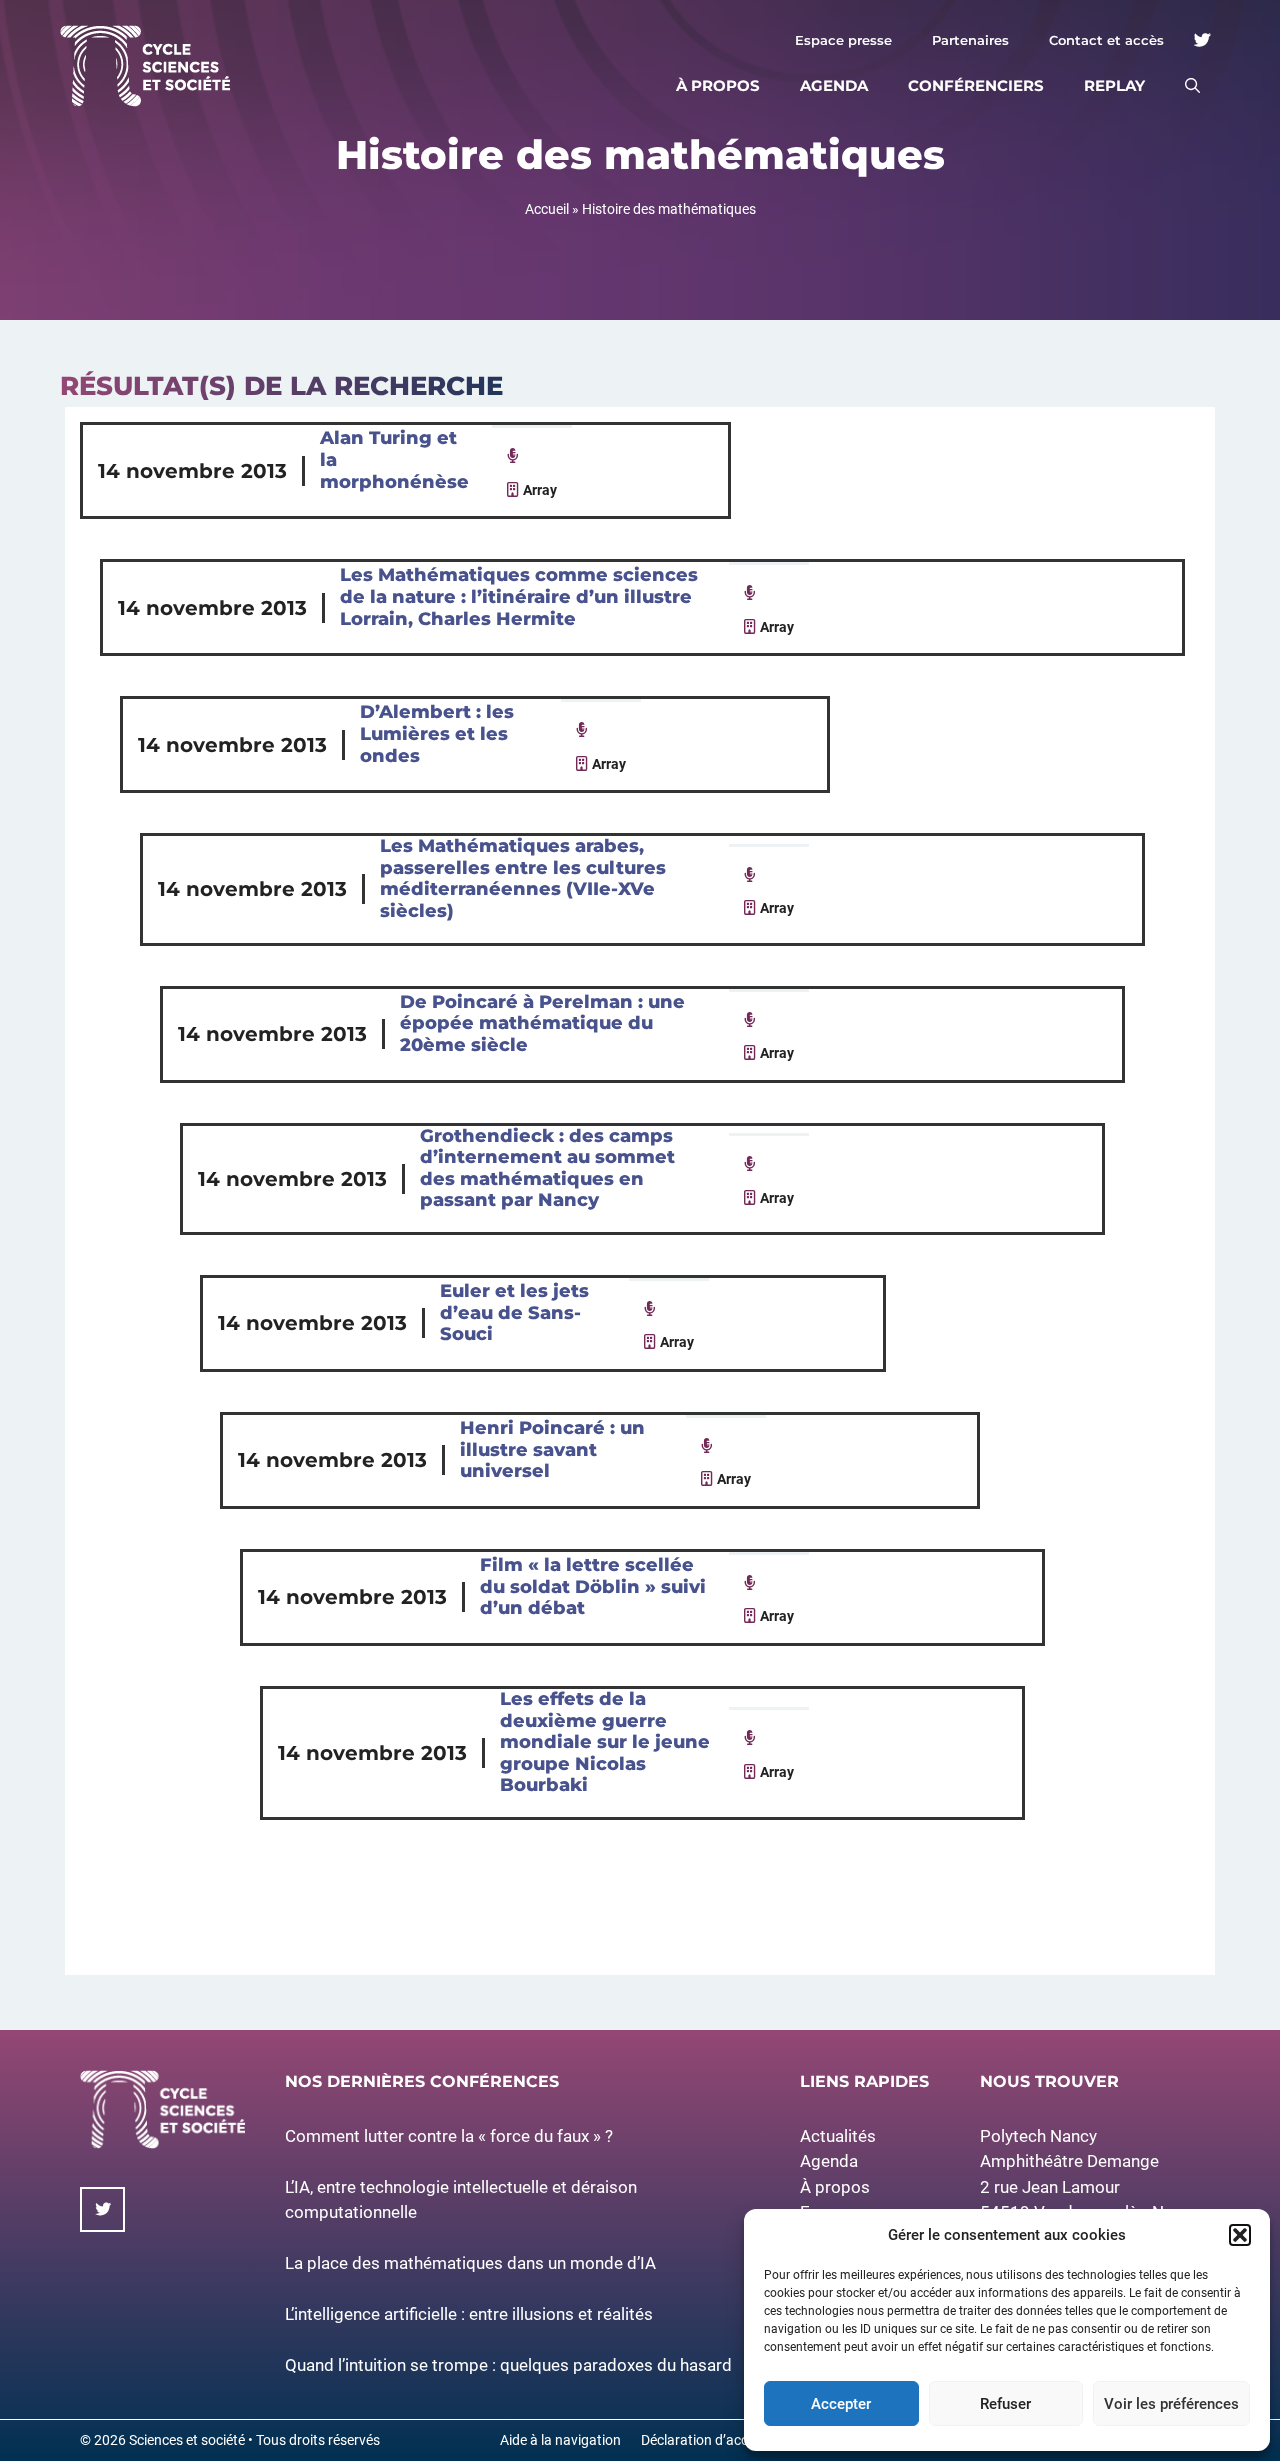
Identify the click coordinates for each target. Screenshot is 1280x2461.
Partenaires (970, 40)
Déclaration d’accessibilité (721, 2440)
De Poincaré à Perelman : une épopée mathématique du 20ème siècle (542, 1023)
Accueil (547, 209)
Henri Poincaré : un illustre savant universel (552, 1449)
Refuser (1005, 2404)
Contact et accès (1106, 40)
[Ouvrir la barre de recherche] (1192, 86)
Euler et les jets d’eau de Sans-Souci (514, 1312)
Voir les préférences (1171, 2404)
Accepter (841, 2404)
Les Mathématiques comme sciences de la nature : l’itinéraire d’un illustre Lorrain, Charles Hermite (519, 596)
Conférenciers (976, 85)
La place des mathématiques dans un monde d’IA (470, 2263)
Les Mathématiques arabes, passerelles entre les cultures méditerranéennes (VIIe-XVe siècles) (523, 878)
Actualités (838, 2136)
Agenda (834, 85)
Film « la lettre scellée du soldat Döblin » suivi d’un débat (593, 1586)
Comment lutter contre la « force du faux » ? (449, 2136)
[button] (1240, 2235)
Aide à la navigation (560, 2440)
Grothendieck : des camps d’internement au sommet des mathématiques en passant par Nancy (547, 1168)
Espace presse (843, 40)
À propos (718, 85)
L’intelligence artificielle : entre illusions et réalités (469, 2314)
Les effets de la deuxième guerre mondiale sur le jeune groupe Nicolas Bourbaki (605, 1742)
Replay (1114, 85)
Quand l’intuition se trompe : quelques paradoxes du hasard (508, 2365)
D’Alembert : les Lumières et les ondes (437, 733)
